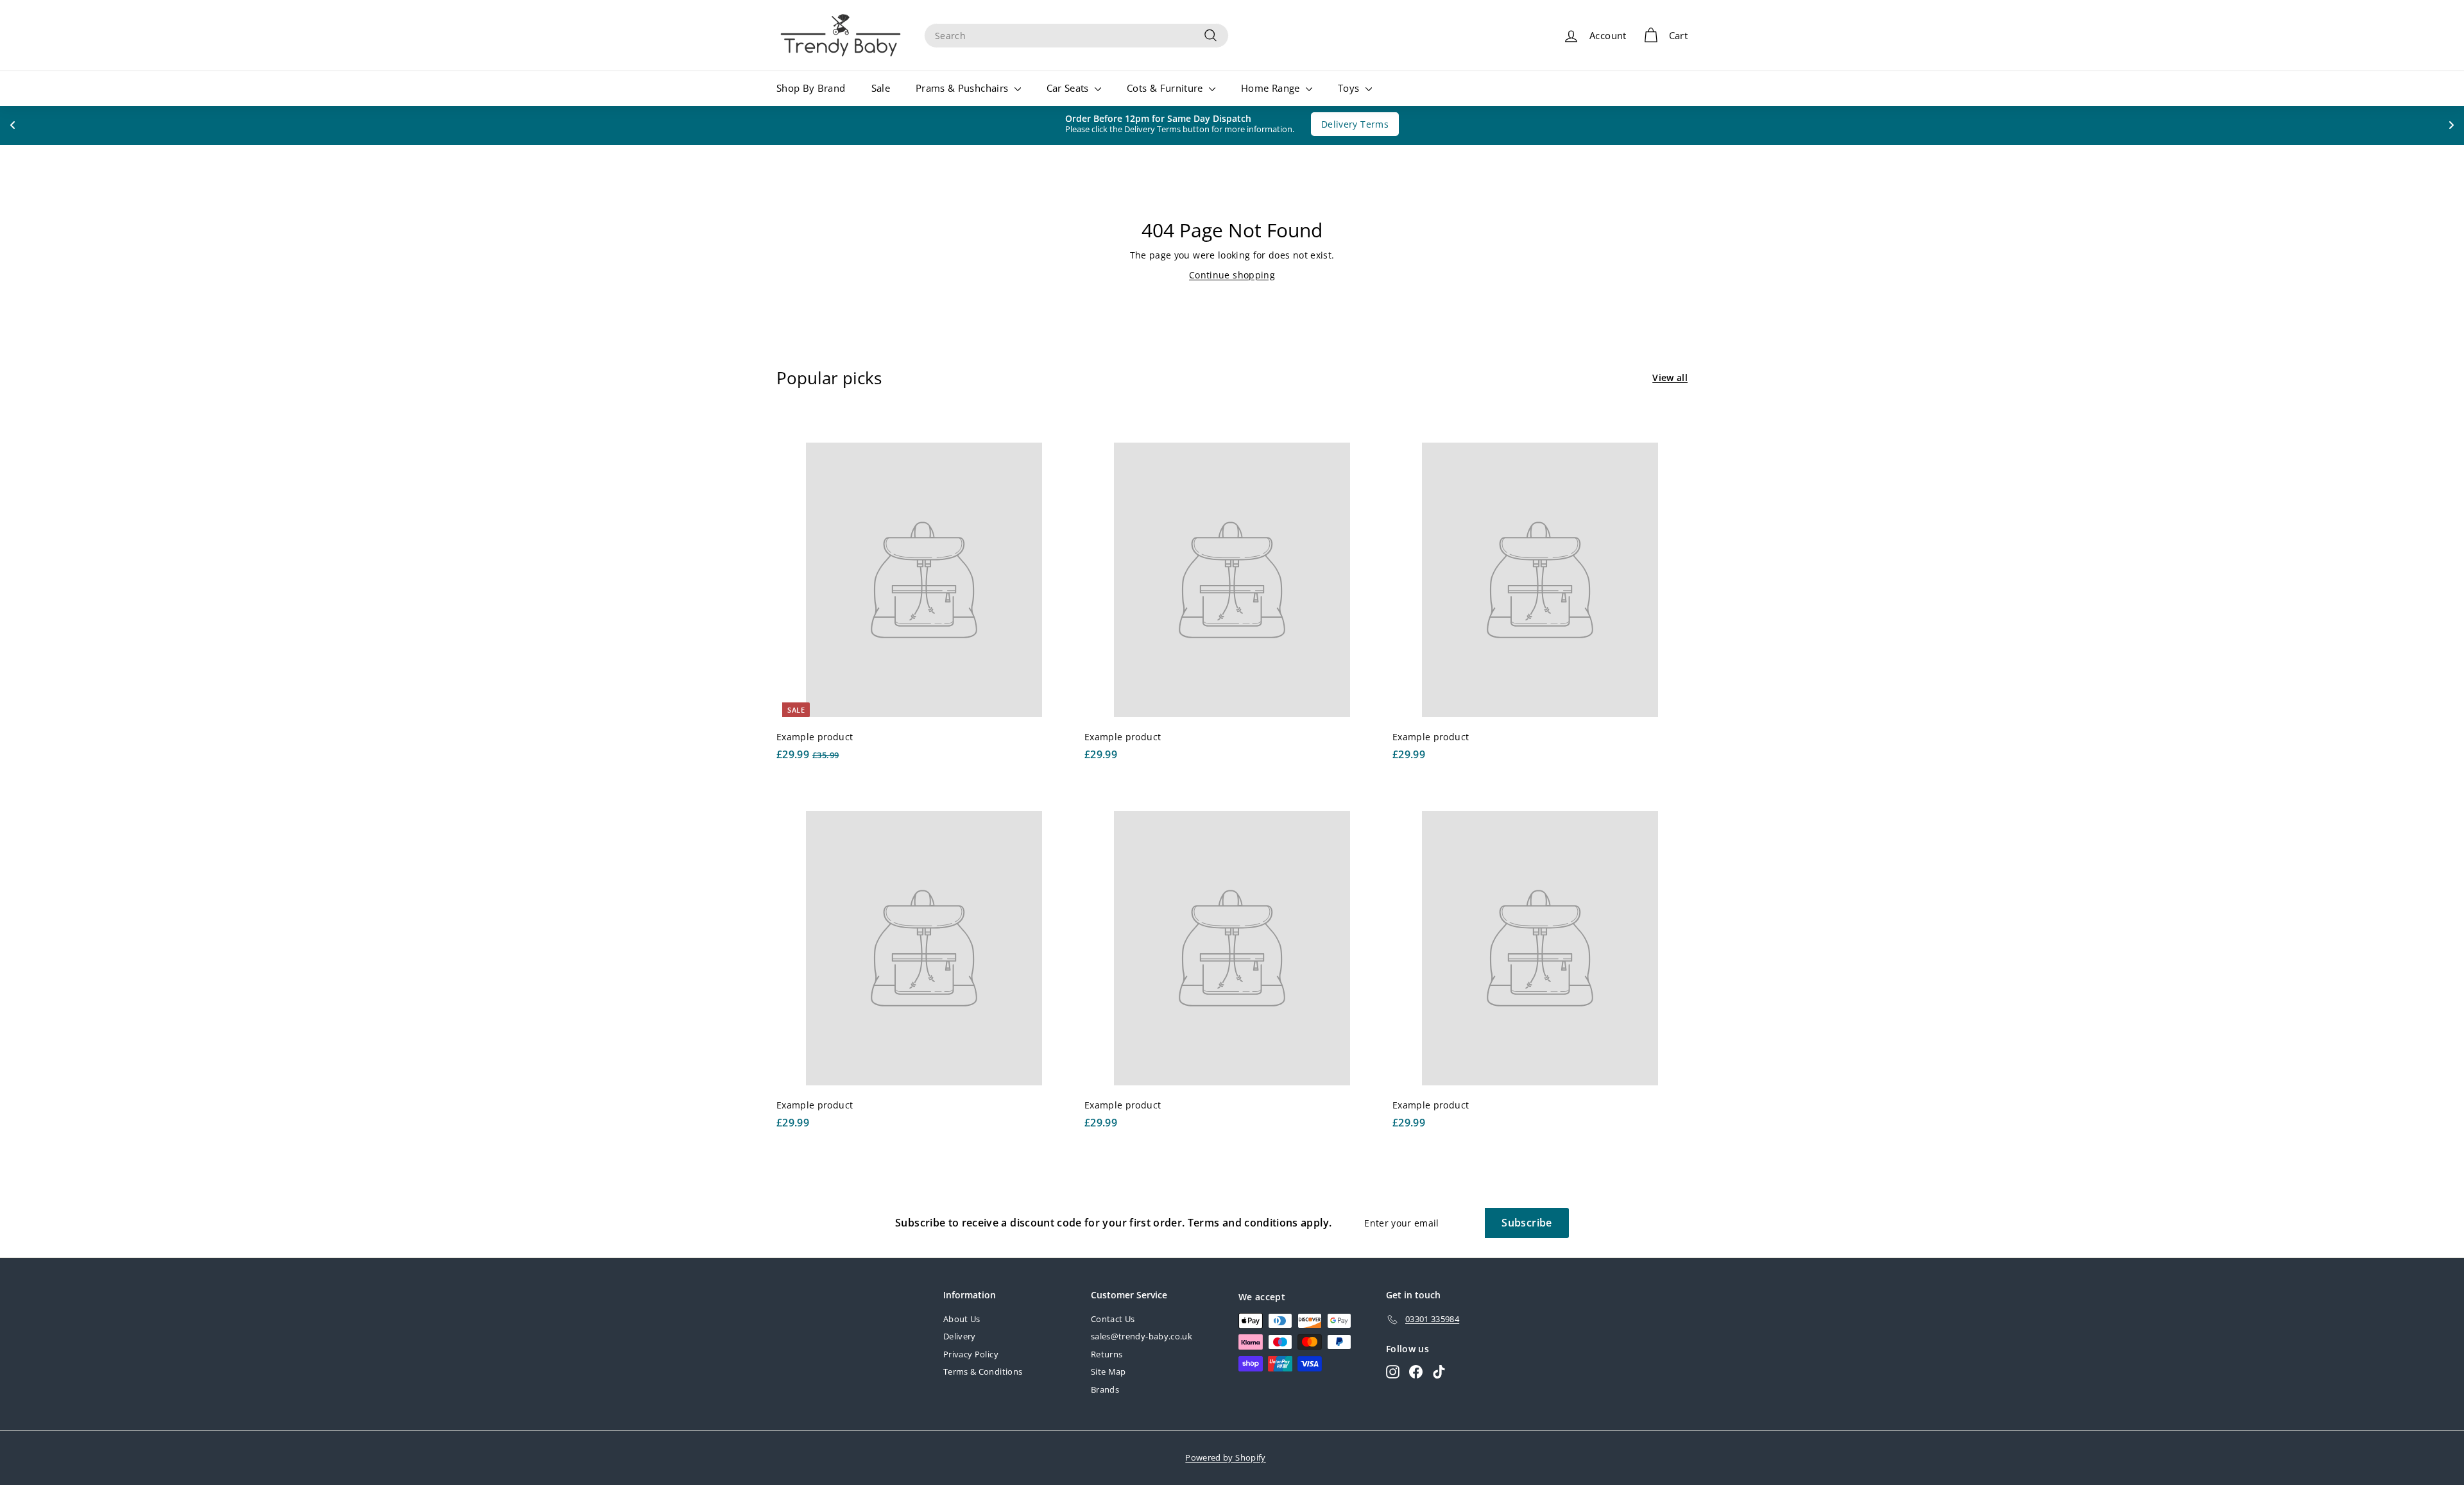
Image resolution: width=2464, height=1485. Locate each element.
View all (1670, 378)
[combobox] (1076, 36)
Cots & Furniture (1166, 88)
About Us (962, 1319)
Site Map (1108, 1371)
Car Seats (1069, 88)
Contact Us (1113, 1319)
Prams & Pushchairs (963, 88)
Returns (1107, 1354)
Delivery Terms (1348, 124)
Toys (1350, 88)
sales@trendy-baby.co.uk (1142, 1336)
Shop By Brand (811, 88)
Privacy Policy (971, 1354)
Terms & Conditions (983, 1371)
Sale (881, 88)
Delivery (960, 1336)
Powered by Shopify (1225, 1457)
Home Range (1272, 88)
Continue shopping (1232, 275)
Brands (1105, 1389)
